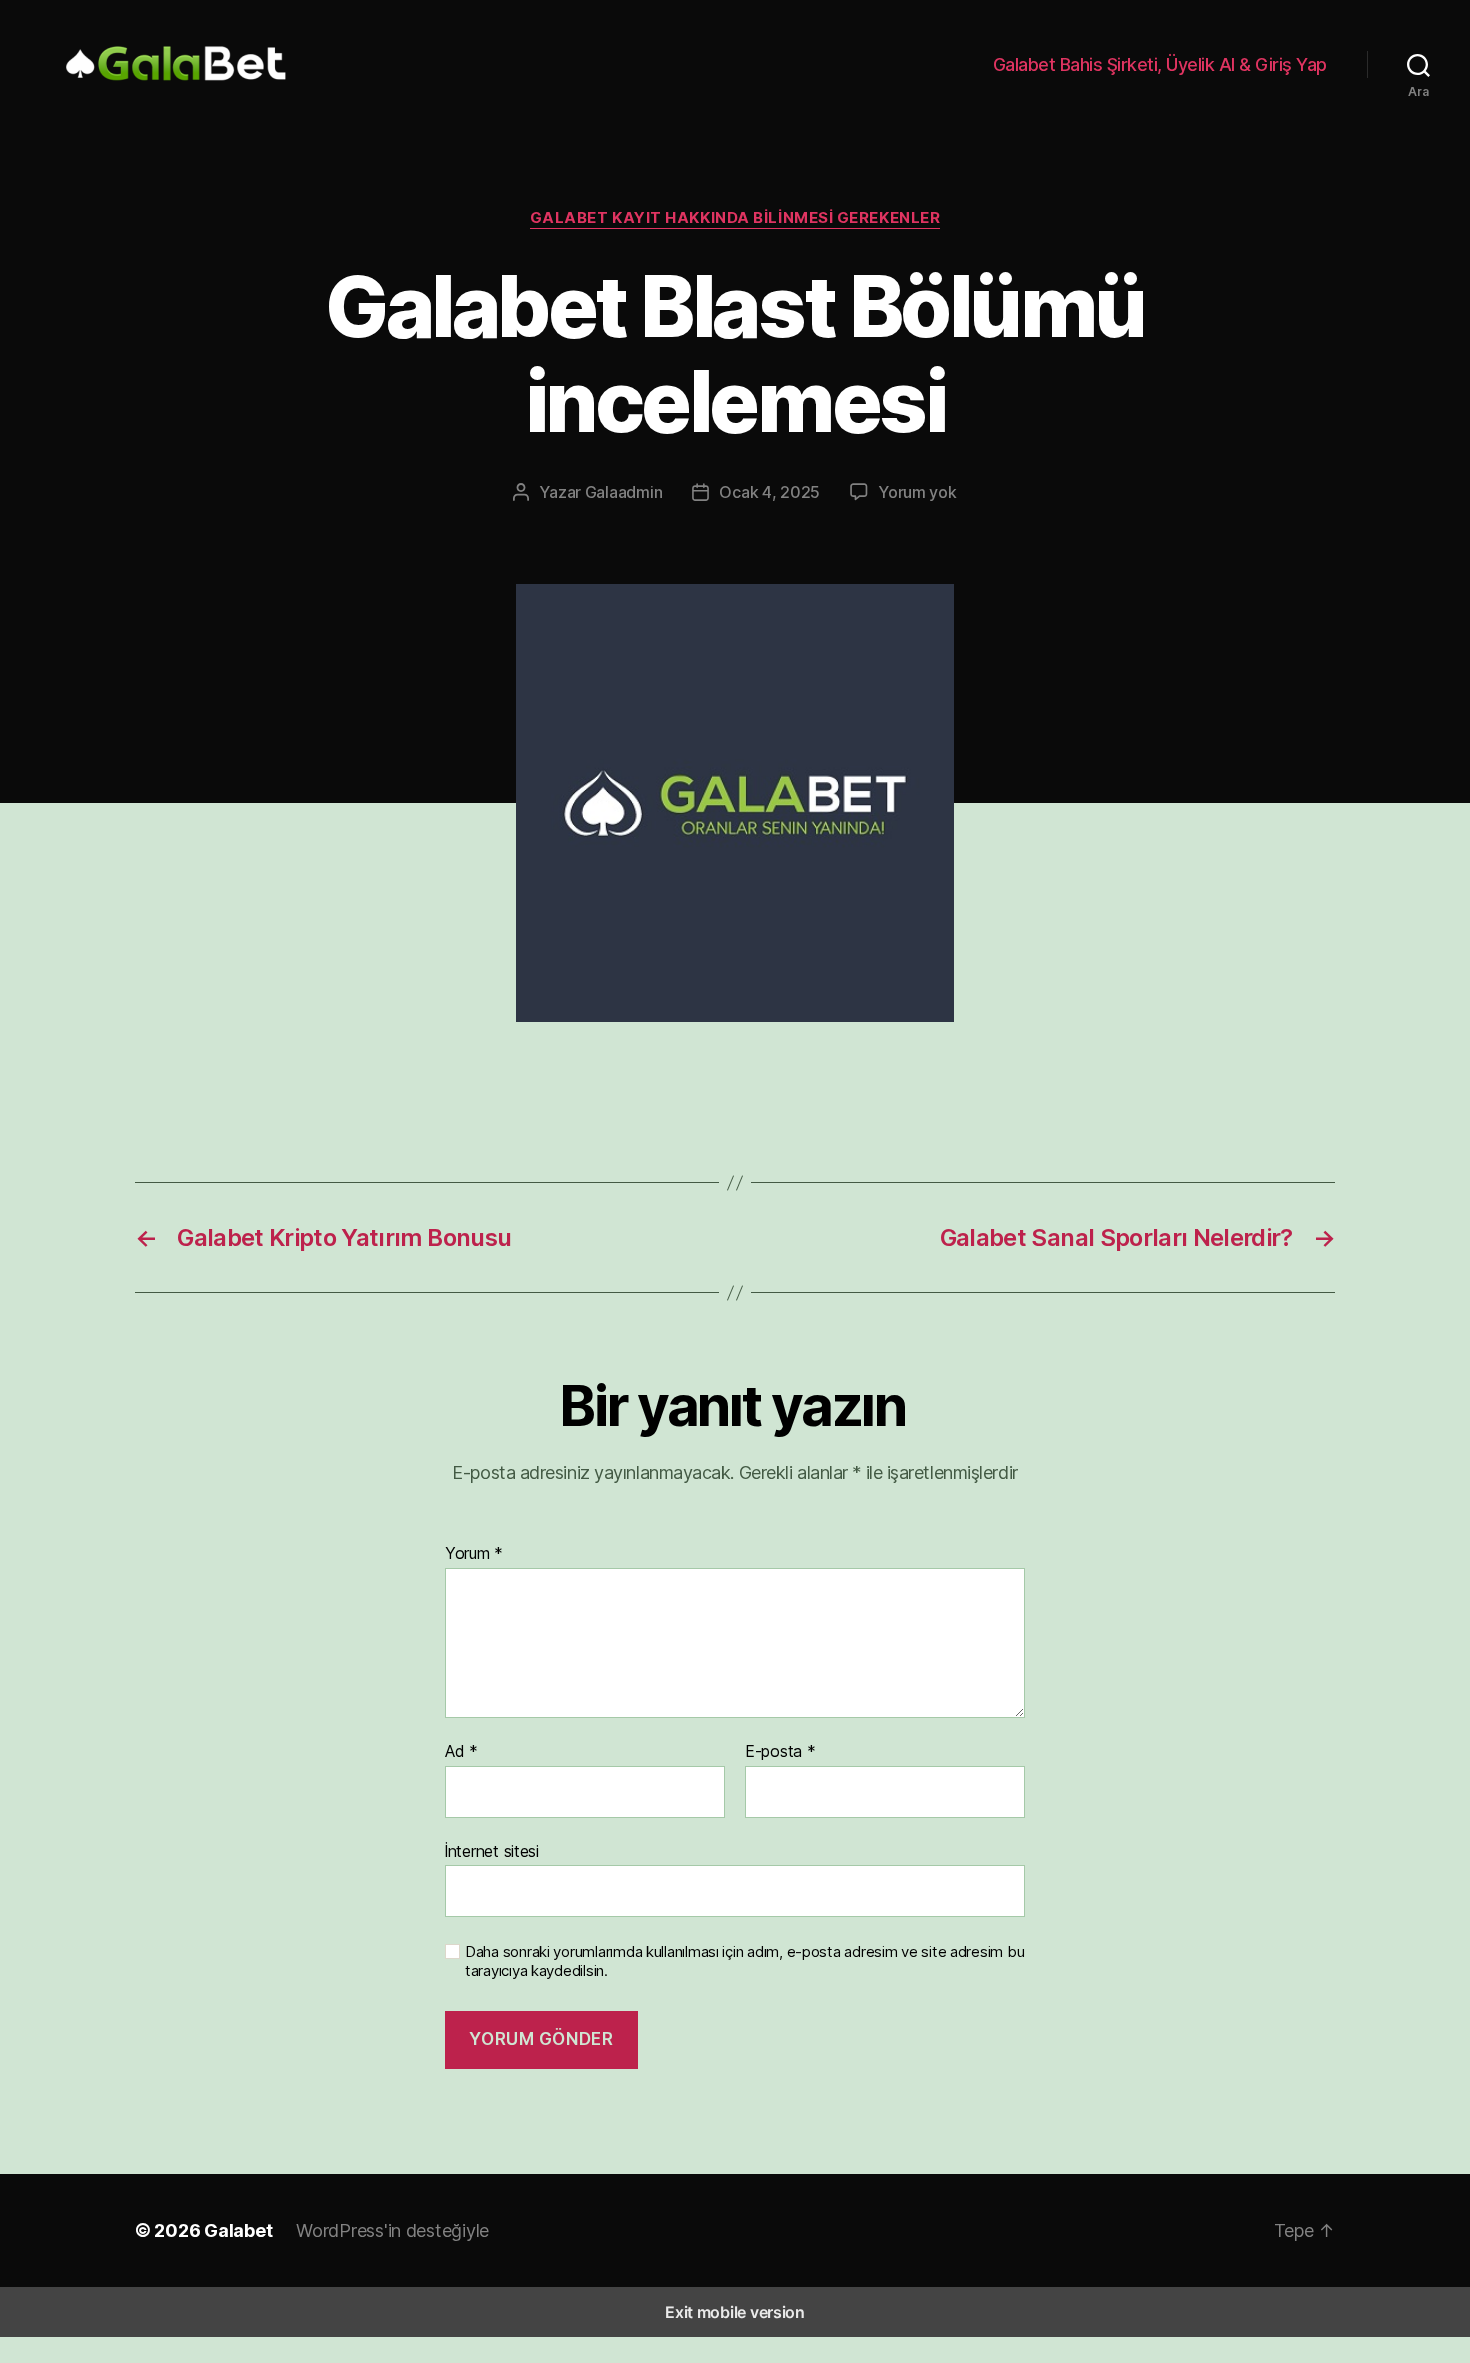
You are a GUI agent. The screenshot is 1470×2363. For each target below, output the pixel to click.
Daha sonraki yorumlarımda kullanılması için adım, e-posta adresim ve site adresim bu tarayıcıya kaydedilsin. (744, 1961)
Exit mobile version (735, 2312)
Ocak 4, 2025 (769, 492)
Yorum (474, 1554)
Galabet (238, 2230)
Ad (461, 1752)
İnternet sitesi (492, 1850)
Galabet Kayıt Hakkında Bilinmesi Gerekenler (735, 218)
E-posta (780, 1752)
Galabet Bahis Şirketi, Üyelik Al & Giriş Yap (1160, 64)
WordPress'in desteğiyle (392, 2230)
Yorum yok (917, 492)
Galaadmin (624, 492)
